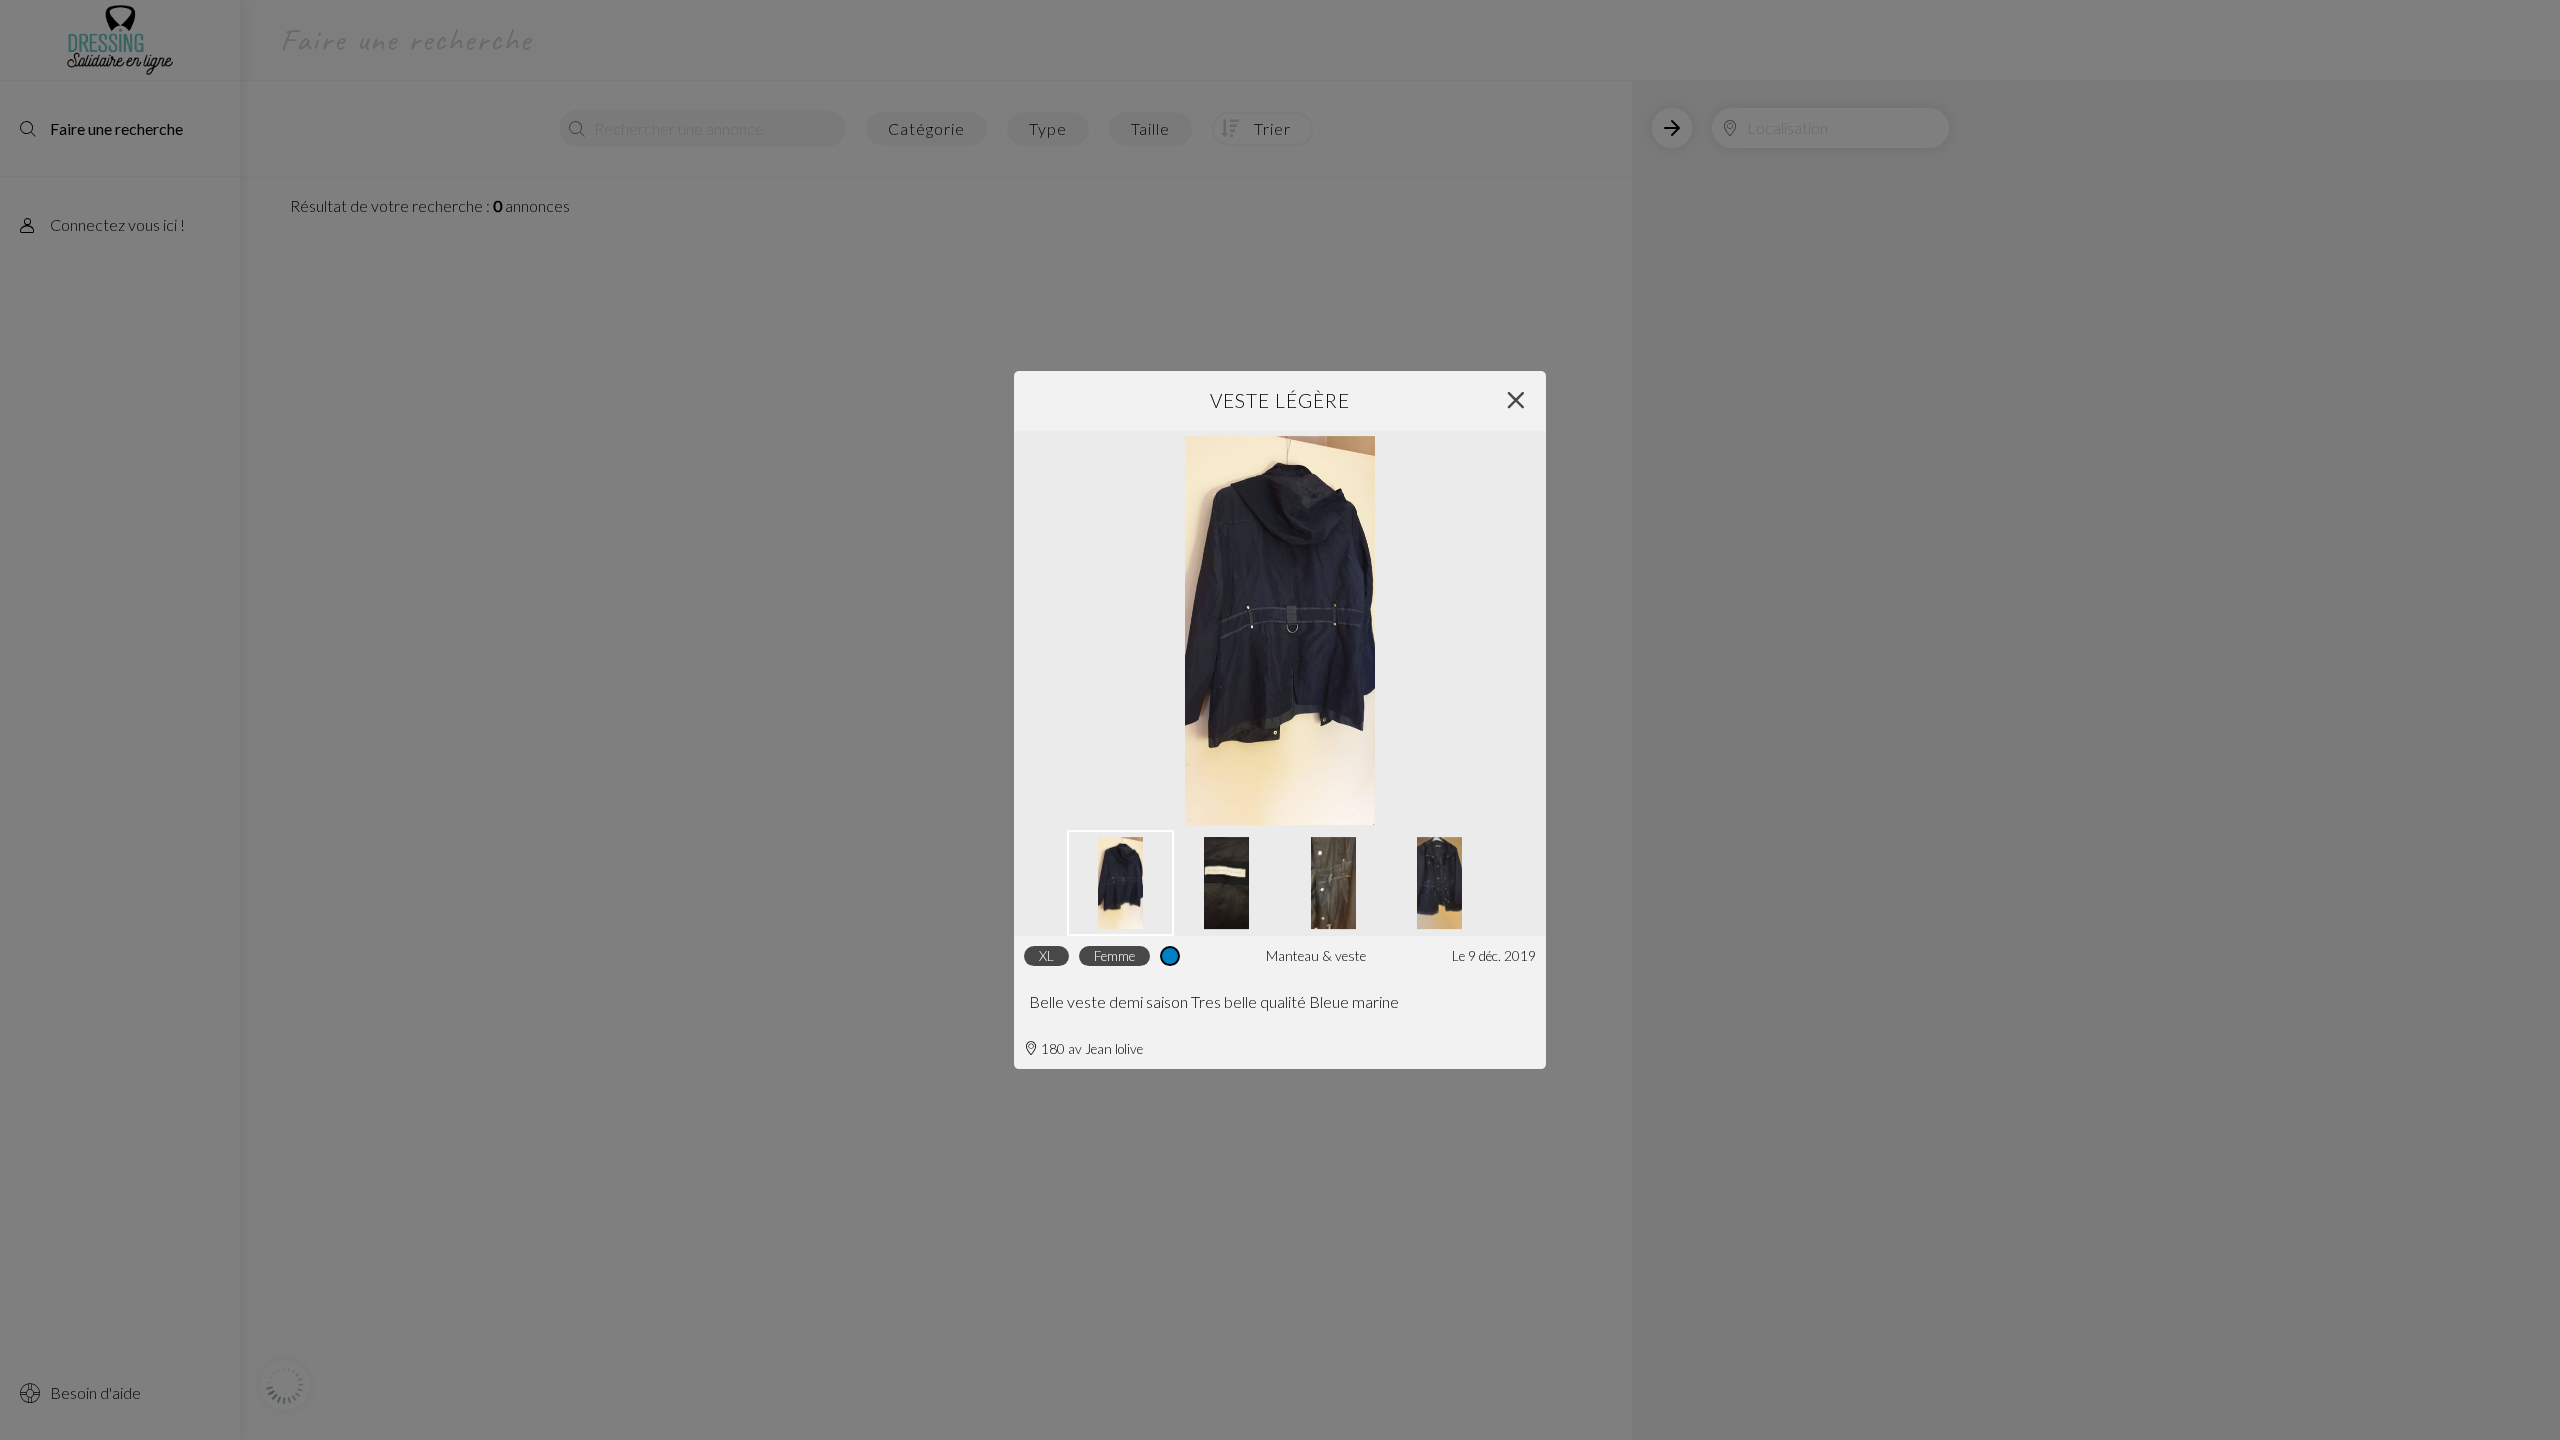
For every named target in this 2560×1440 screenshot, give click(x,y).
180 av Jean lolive (1090, 1049)
